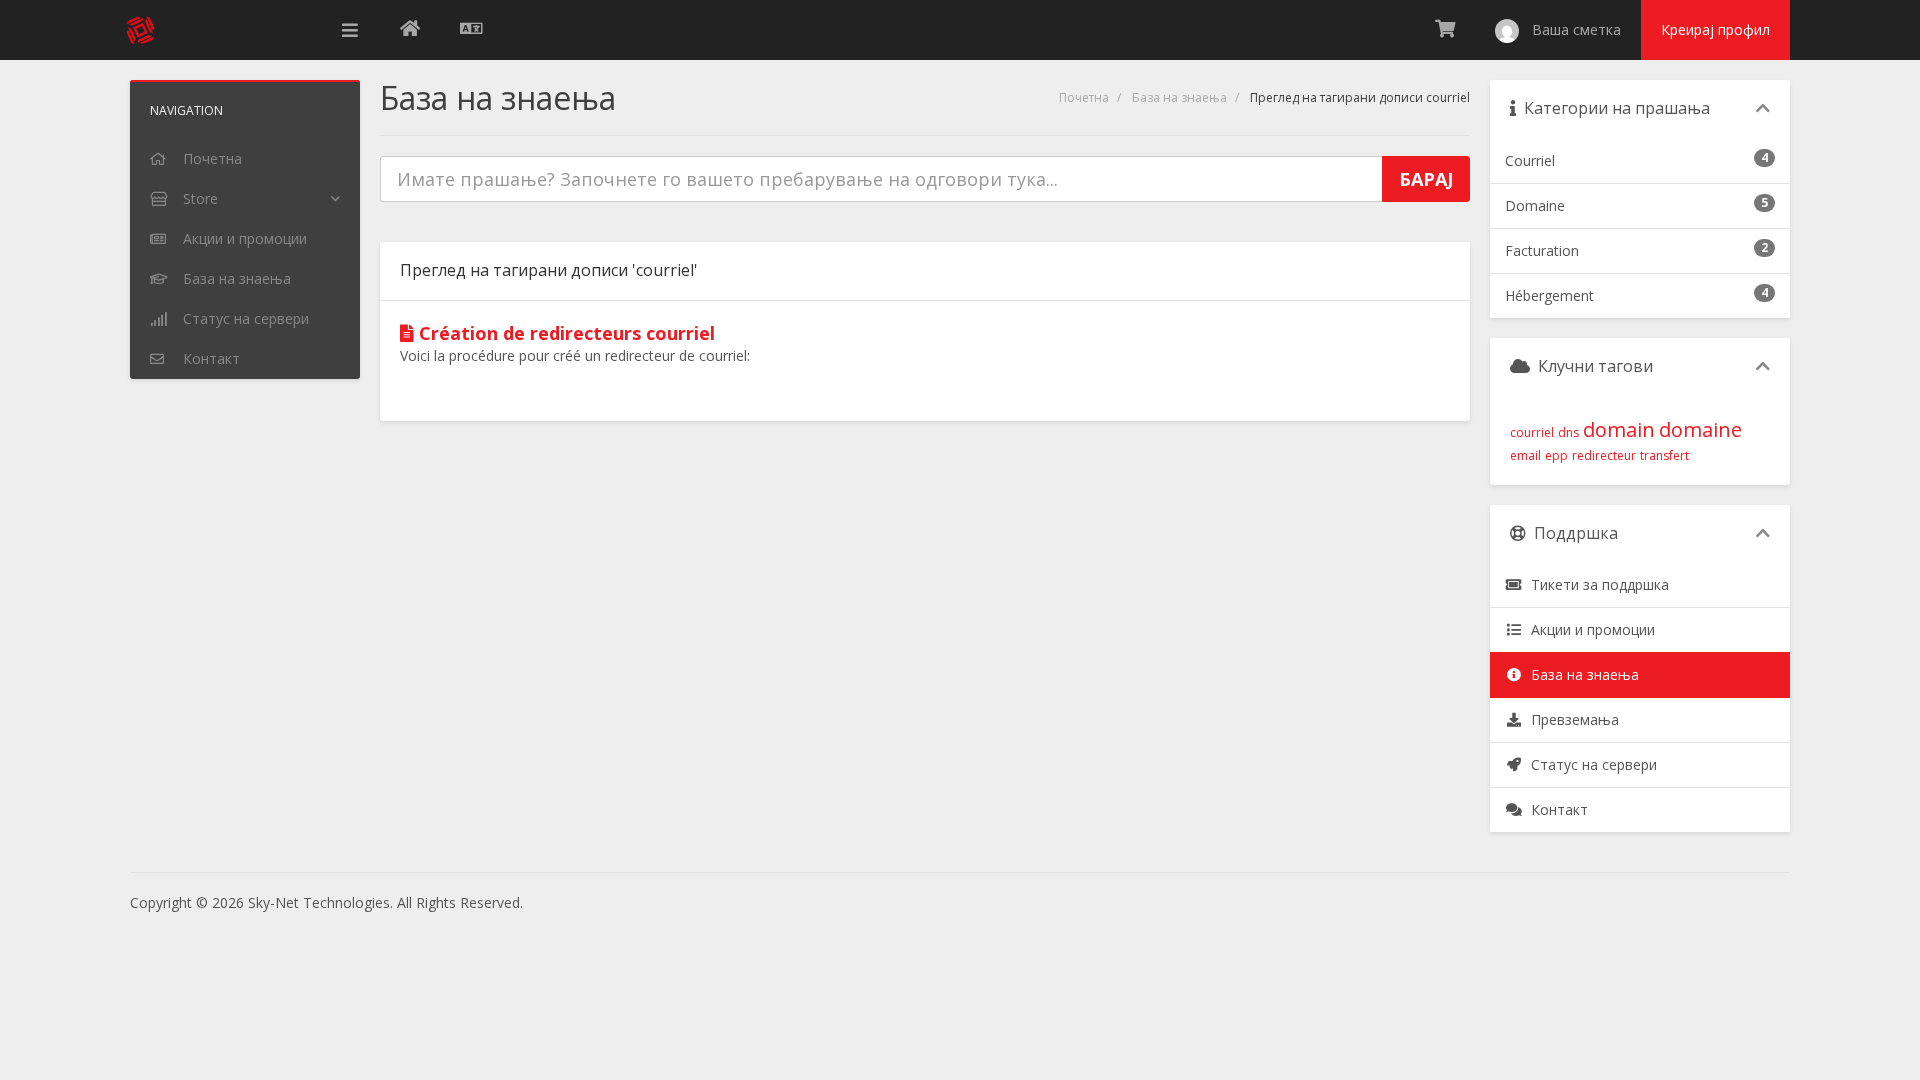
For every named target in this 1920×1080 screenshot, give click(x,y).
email (1525, 455)
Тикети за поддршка (1596, 584)
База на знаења (1179, 97)
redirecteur (1604, 455)
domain (1619, 429)
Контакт (1555, 809)
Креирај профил (1715, 29)
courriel (1532, 432)
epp (1556, 455)
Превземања (1571, 719)
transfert (1664, 455)
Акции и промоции (1589, 629)
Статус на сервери (1590, 764)
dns (1568, 432)
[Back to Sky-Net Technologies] (410, 30)
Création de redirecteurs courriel (564, 333)
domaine (1700, 429)
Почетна (1084, 97)
